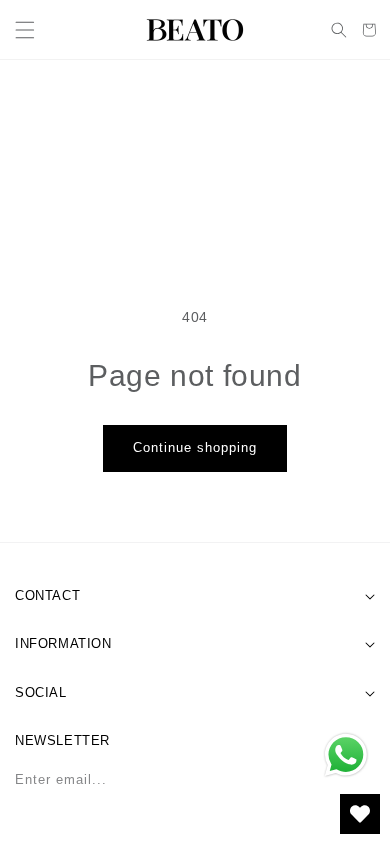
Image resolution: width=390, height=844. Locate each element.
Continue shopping (195, 447)
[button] (25, 30)
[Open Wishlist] (360, 814)
